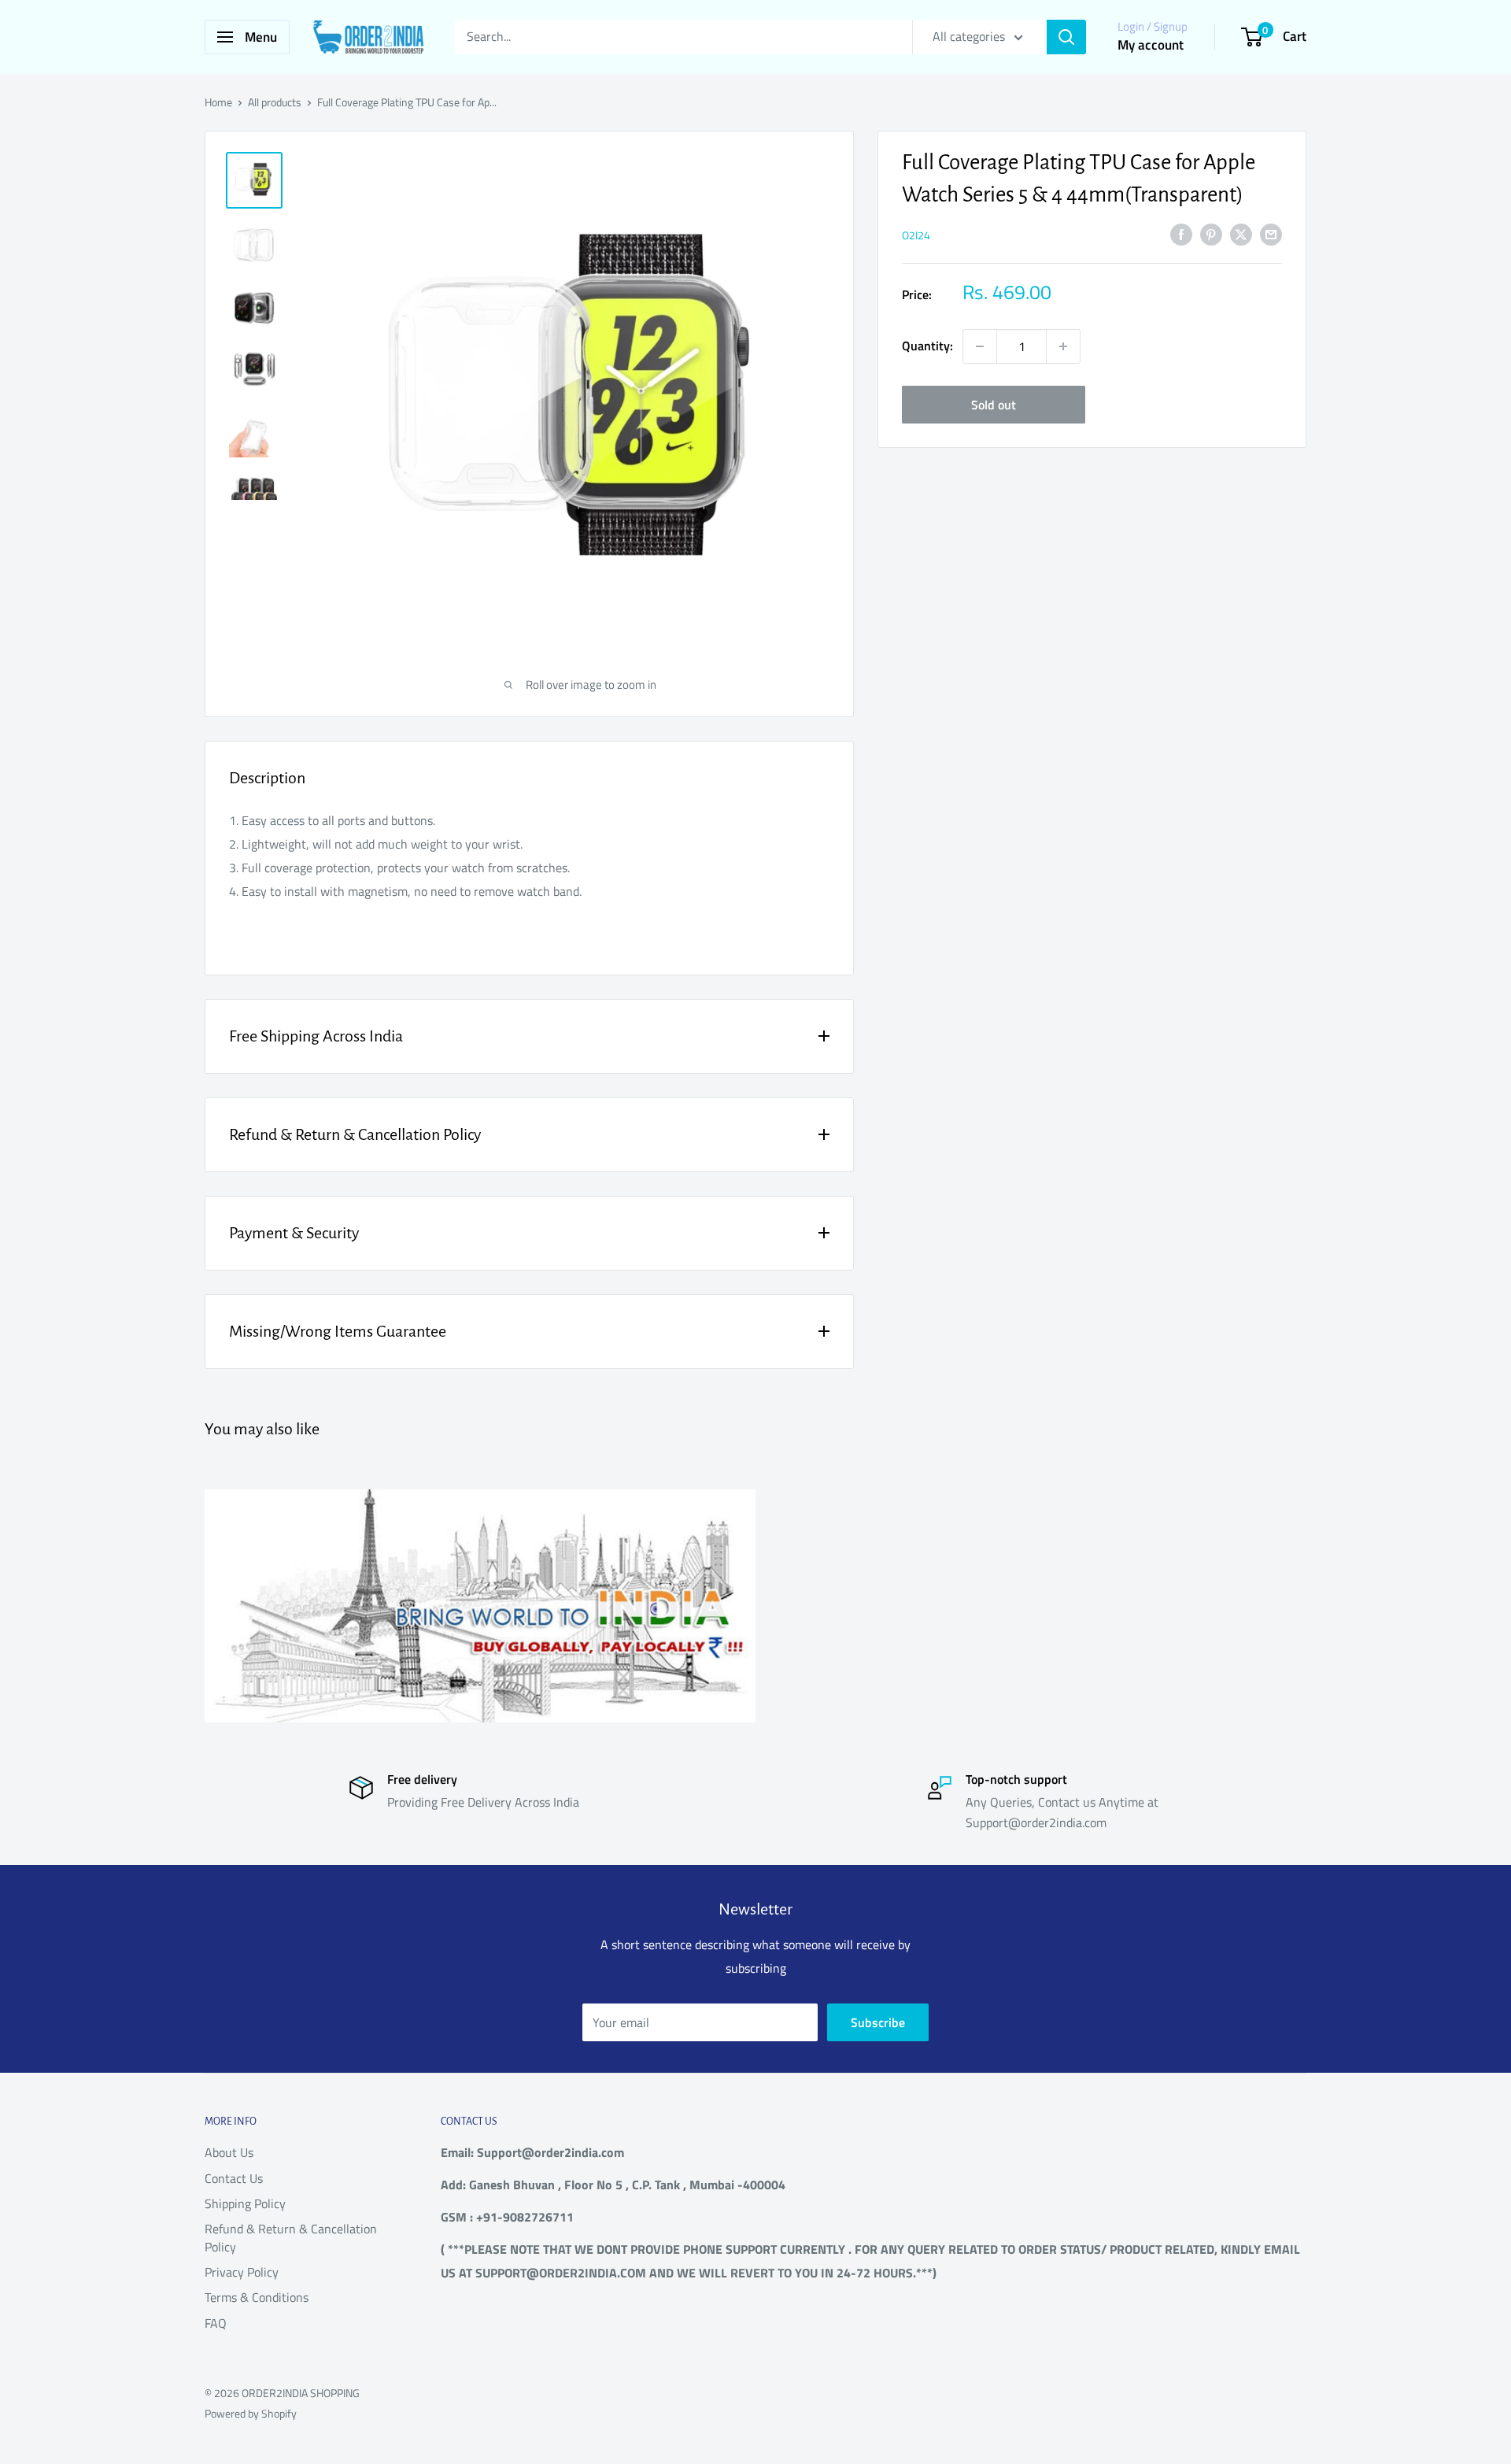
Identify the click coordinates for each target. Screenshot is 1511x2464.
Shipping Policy (245, 2203)
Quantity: (927, 346)
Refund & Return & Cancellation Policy (291, 2237)
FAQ (216, 2323)
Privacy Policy (242, 2272)
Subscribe (878, 2022)
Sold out (994, 405)
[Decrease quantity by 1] (980, 346)
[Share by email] (1271, 234)
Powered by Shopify (251, 2413)
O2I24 (916, 235)
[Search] (1066, 37)
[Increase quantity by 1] (1063, 346)
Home (218, 102)
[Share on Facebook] (1181, 234)
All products (275, 102)
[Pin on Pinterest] (1211, 234)
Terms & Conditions (257, 2297)
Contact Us (234, 2178)
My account (1151, 45)
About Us (229, 2152)
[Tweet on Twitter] (1241, 234)
